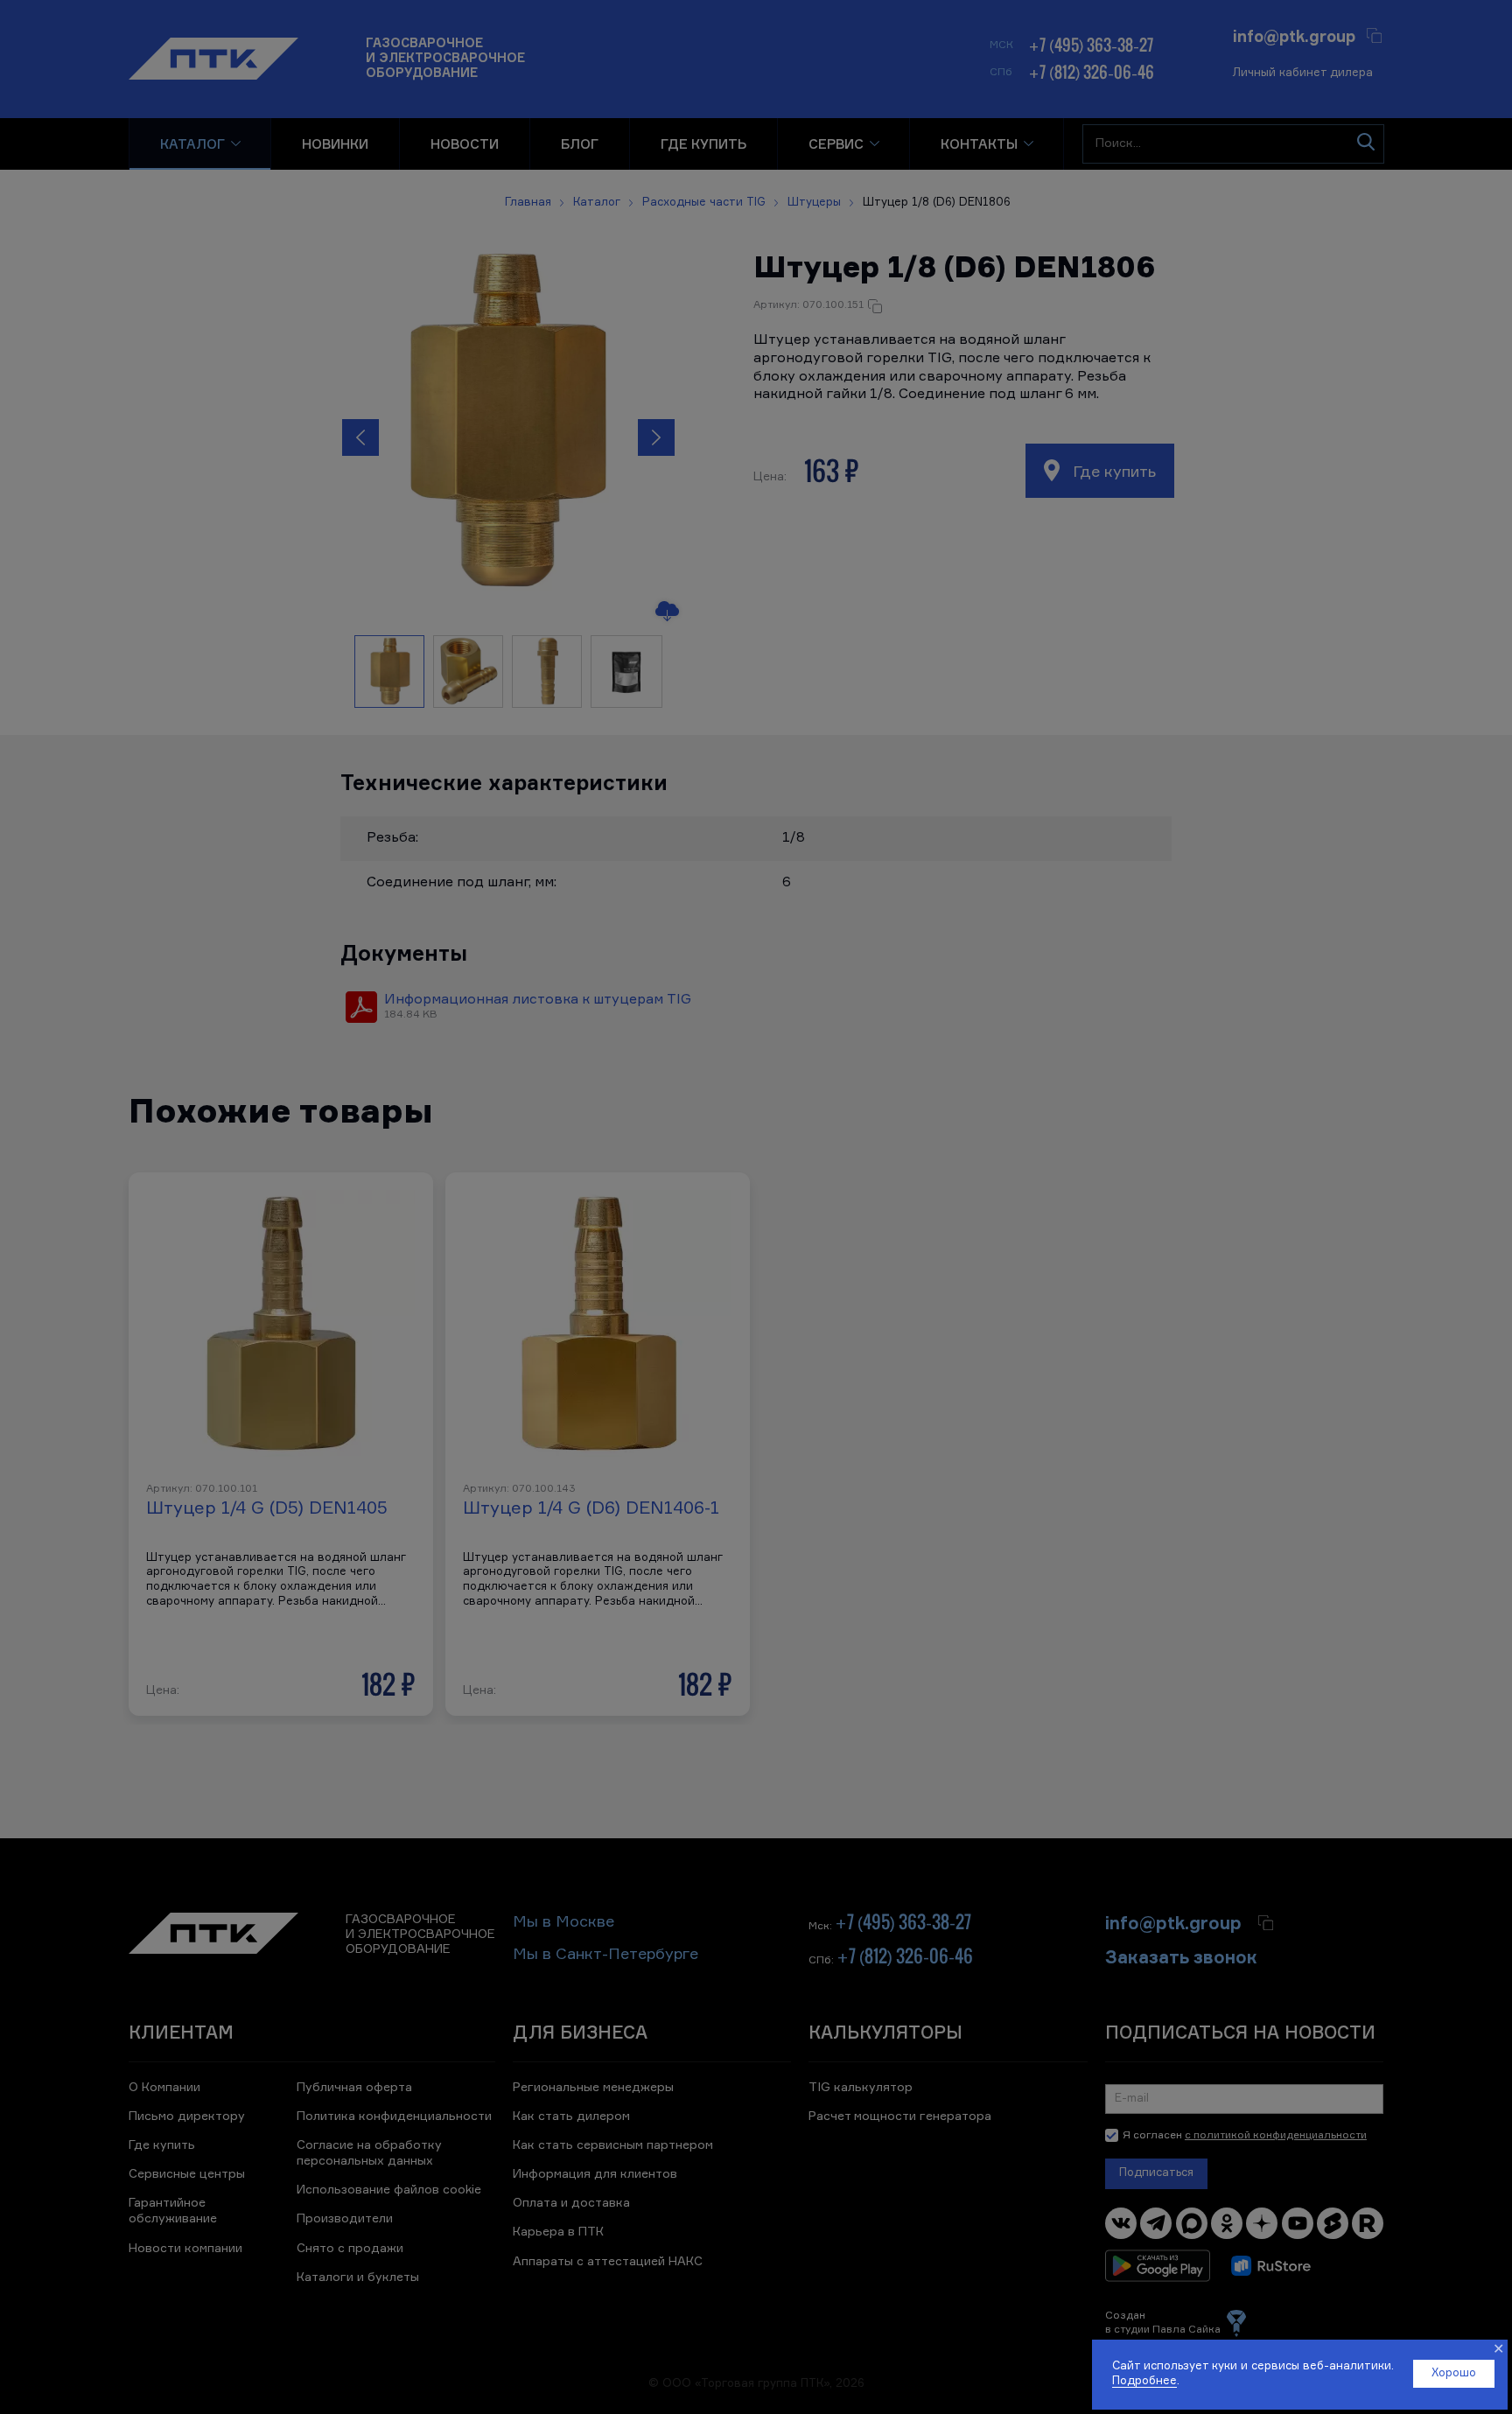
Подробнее (1144, 2381)
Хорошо (1454, 2373)
